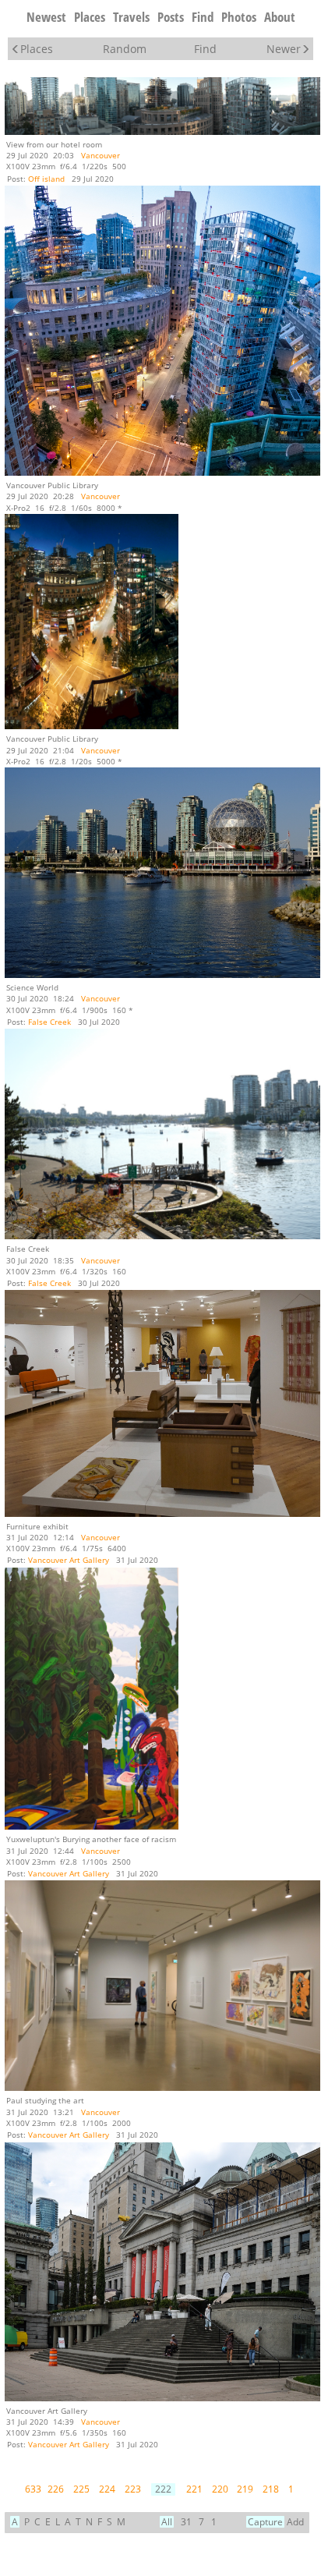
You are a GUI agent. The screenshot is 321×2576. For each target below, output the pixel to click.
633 (33, 2489)
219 (245, 2489)
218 (271, 2489)
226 (56, 2489)
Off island (46, 179)
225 (81, 2489)
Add (295, 2522)
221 (194, 2489)
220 (220, 2489)
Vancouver (101, 155)
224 (107, 2489)
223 (133, 2489)
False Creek (49, 1022)
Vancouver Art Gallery (69, 1560)
